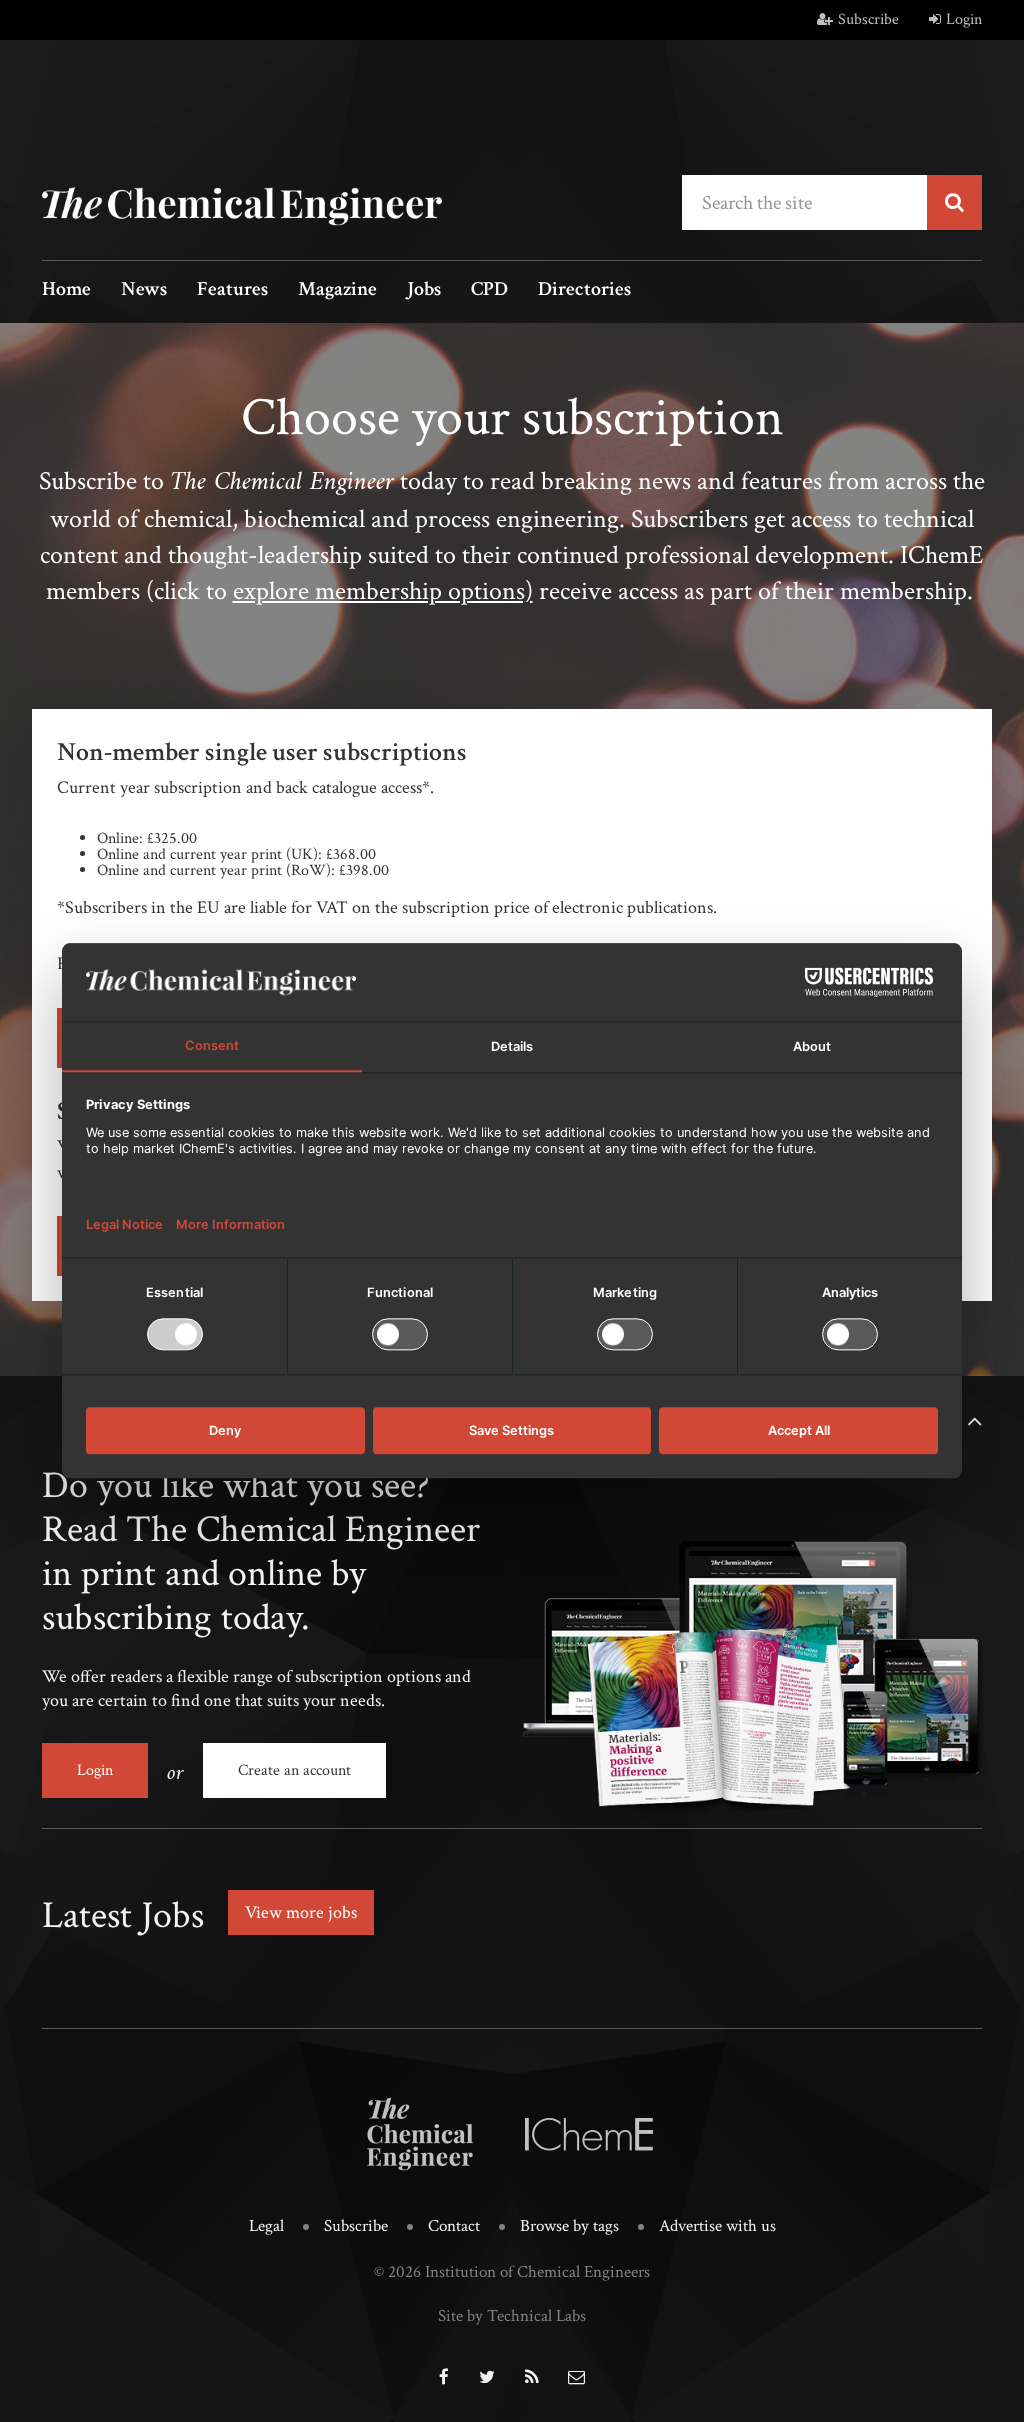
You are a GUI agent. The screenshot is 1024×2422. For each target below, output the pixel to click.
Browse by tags (569, 2226)
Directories (584, 290)
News (144, 290)
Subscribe (868, 19)
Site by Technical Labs (512, 2316)
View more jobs (301, 1912)
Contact (454, 2226)
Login (964, 19)
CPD (489, 290)
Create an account (294, 1770)
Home (66, 290)
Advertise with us (717, 2226)
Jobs (424, 290)
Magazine (337, 290)
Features (232, 290)
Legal (266, 2226)
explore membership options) (383, 591)
